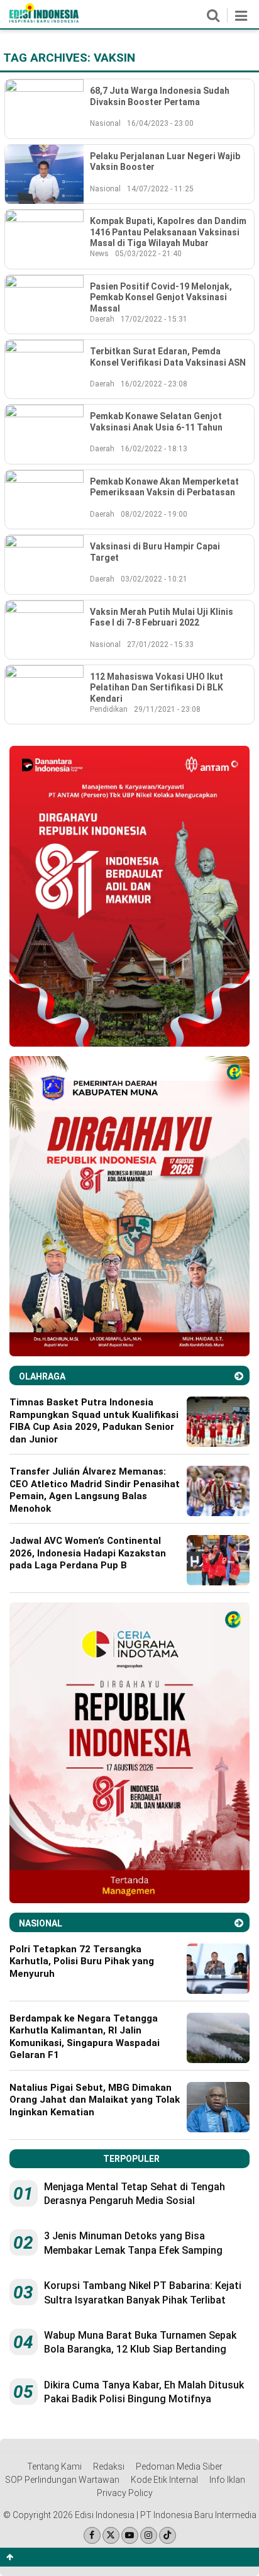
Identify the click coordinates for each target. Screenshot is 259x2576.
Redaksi (109, 2466)
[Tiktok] (168, 2535)
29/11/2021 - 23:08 (167, 709)
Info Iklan (227, 2480)
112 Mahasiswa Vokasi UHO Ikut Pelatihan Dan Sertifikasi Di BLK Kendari (157, 688)
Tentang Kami (54, 2466)
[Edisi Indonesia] (44, 20)
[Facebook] (92, 2535)
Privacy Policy (125, 2493)
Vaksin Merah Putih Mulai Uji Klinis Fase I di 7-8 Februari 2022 (162, 617)
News (99, 254)
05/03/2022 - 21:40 (148, 254)
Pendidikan (109, 709)
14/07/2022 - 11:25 (160, 189)
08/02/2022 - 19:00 (154, 514)
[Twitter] (111, 2535)
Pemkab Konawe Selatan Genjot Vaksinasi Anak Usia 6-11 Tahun (156, 422)
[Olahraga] (239, 1376)
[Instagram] (149, 2535)
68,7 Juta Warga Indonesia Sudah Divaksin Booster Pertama (160, 96)
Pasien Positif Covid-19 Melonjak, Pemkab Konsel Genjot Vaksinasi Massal (161, 297)
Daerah (102, 319)
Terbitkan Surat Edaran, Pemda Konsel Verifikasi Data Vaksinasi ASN (168, 357)
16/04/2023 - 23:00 (160, 123)
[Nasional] (239, 1923)
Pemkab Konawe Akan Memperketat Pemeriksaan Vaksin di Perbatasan (164, 487)
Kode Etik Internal (164, 2480)
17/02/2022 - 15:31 (154, 319)
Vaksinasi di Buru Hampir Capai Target (155, 552)
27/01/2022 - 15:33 (160, 644)
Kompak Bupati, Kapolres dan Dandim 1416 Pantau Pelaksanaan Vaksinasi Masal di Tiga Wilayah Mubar (168, 232)
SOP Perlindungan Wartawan (62, 2480)
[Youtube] (130, 2535)
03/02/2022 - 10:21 (154, 579)
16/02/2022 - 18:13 (154, 449)
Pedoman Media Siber (179, 2466)
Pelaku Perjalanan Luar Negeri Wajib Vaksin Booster (165, 162)
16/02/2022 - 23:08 (154, 384)
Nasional (105, 123)
